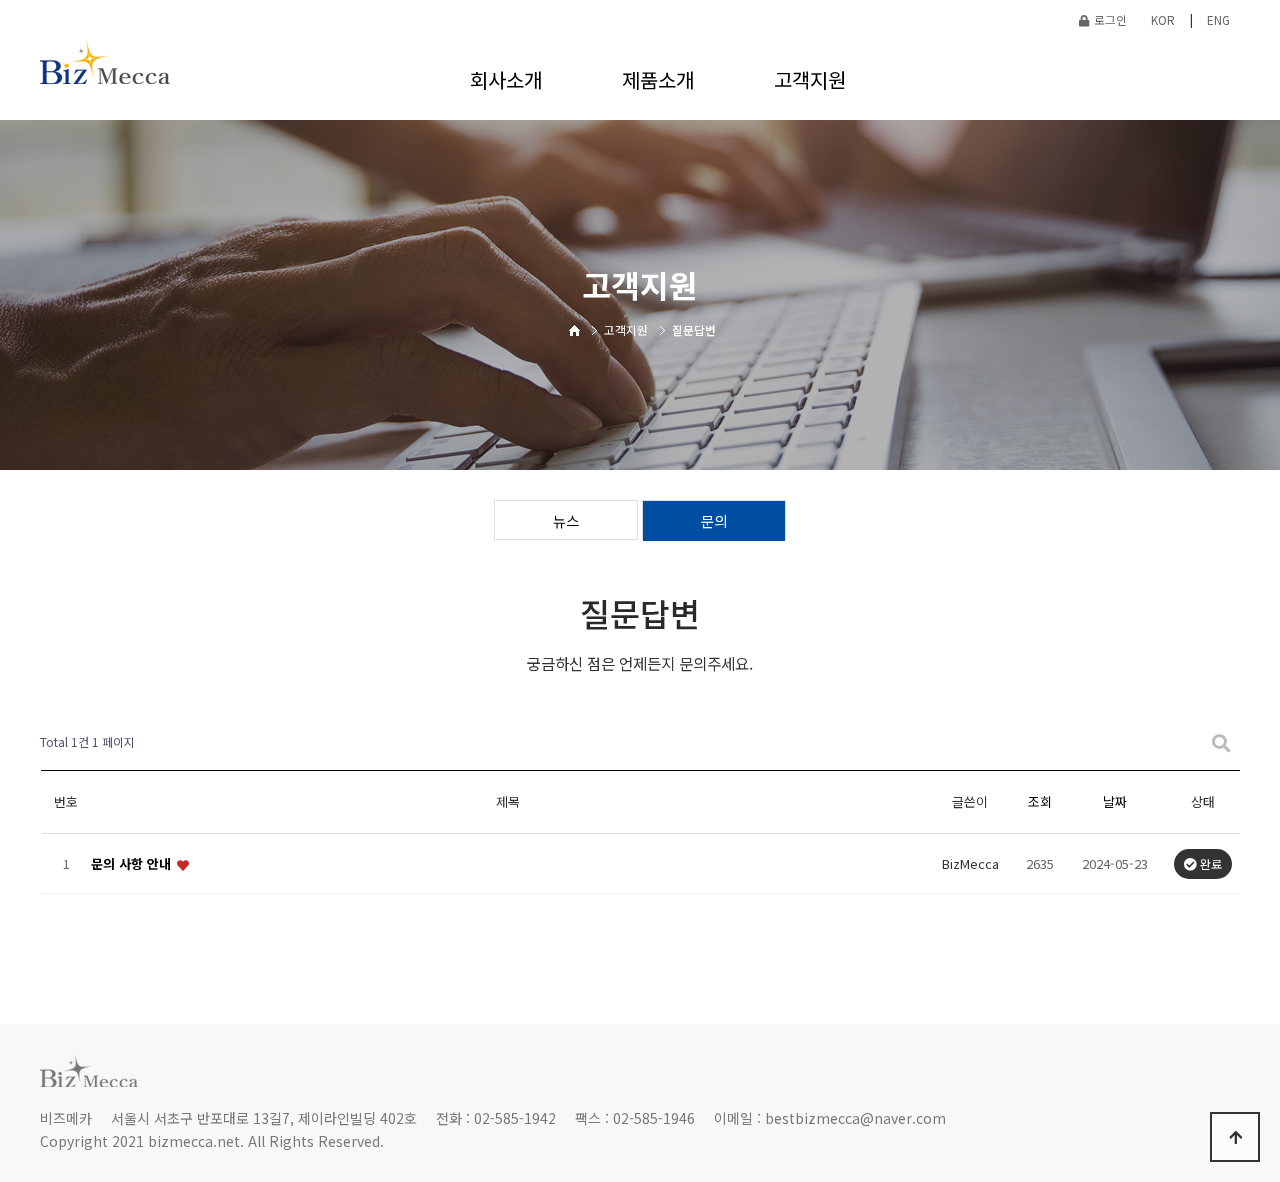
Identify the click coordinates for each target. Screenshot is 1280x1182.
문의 (714, 520)
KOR (1163, 19)
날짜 (1115, 801)
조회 (1040, 801)
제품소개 (658, 79)
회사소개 (506, 79)
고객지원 (810, 79)
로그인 (1110, 19)
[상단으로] (1235, 1137)
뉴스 (566, 520)
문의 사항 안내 (133, 863)
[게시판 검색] (1221, 742)
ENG (1218, 19)
